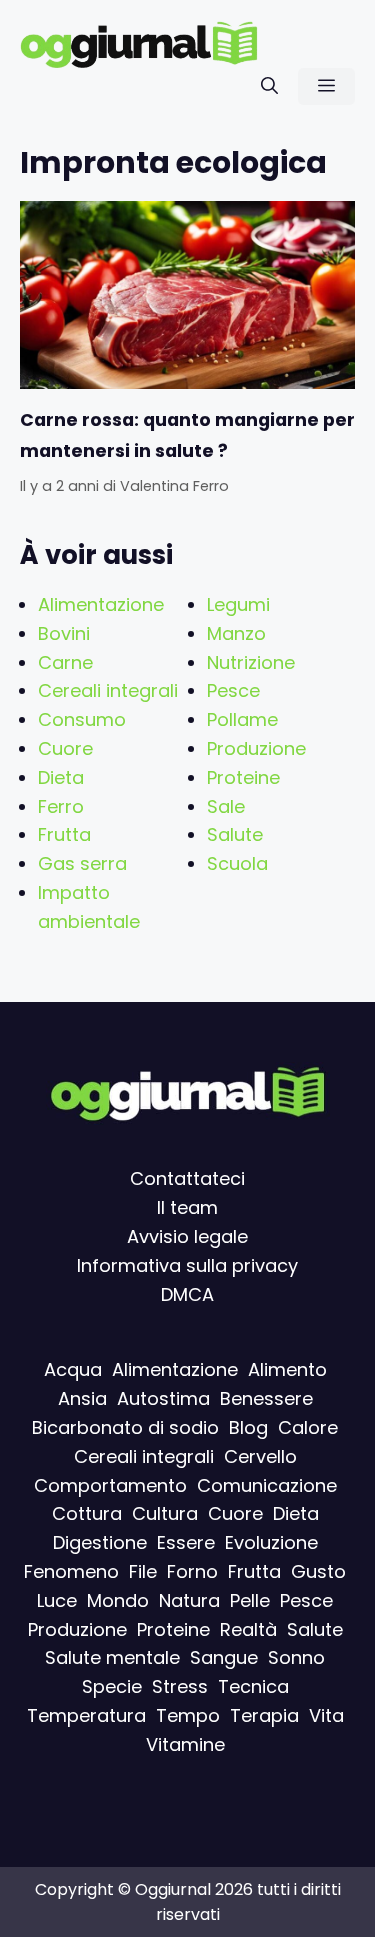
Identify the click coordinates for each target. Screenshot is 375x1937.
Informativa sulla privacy (187, 1264)
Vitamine (185, 1743)
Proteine (243, 777)
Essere (186, 1542)
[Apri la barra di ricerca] (269, 86)
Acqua (73, 1369)
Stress (180, 1686)
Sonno (296, 1657)
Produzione (256, 748)
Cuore (65, 748)
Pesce (233, 690)
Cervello (260, 1455)
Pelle (250, 1599)
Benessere (266, 1398)
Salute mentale (112, 1657)
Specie (112, 1686)
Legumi (238, 604)
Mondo (118, 1599)
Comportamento (110, 1484)
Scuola (237, 863)
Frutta (64, 834)
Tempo (188, 1714)
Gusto (318, 1570)
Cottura (87, 1513)
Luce (57, 1599)
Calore (308, 1426)
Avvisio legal (182, 1235)
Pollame (242, 719)
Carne (65, 662)
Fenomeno (71, 1570)
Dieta (61, 777)
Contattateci (187, 1178)
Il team (187, 1207)
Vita (326, 1714)
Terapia (264, 1714)
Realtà (248, 1628)
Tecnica (253, 1686)
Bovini (64, 633)
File (143, 1570)
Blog (248, 1426)
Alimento (287, 1369)
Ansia (82, 1398)
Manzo (236, 633)
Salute (235, 834)
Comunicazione (267, 1484)
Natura (189, 1599)
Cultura (165, 1513)
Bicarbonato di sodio (125, 1426)
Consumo (82, 719)
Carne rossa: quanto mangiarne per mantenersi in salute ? (187, 435)
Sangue (224, 1657)
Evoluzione (271, 1542)
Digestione (100, 1542)
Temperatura (86, 1714)
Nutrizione (251, 662)
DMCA (187, 1293)
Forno (192, 1570)
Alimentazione (101, 604)
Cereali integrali (108, 690)
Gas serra (82, 863)
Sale (226, 806)
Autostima (163, 1398)
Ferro (61, 806)
